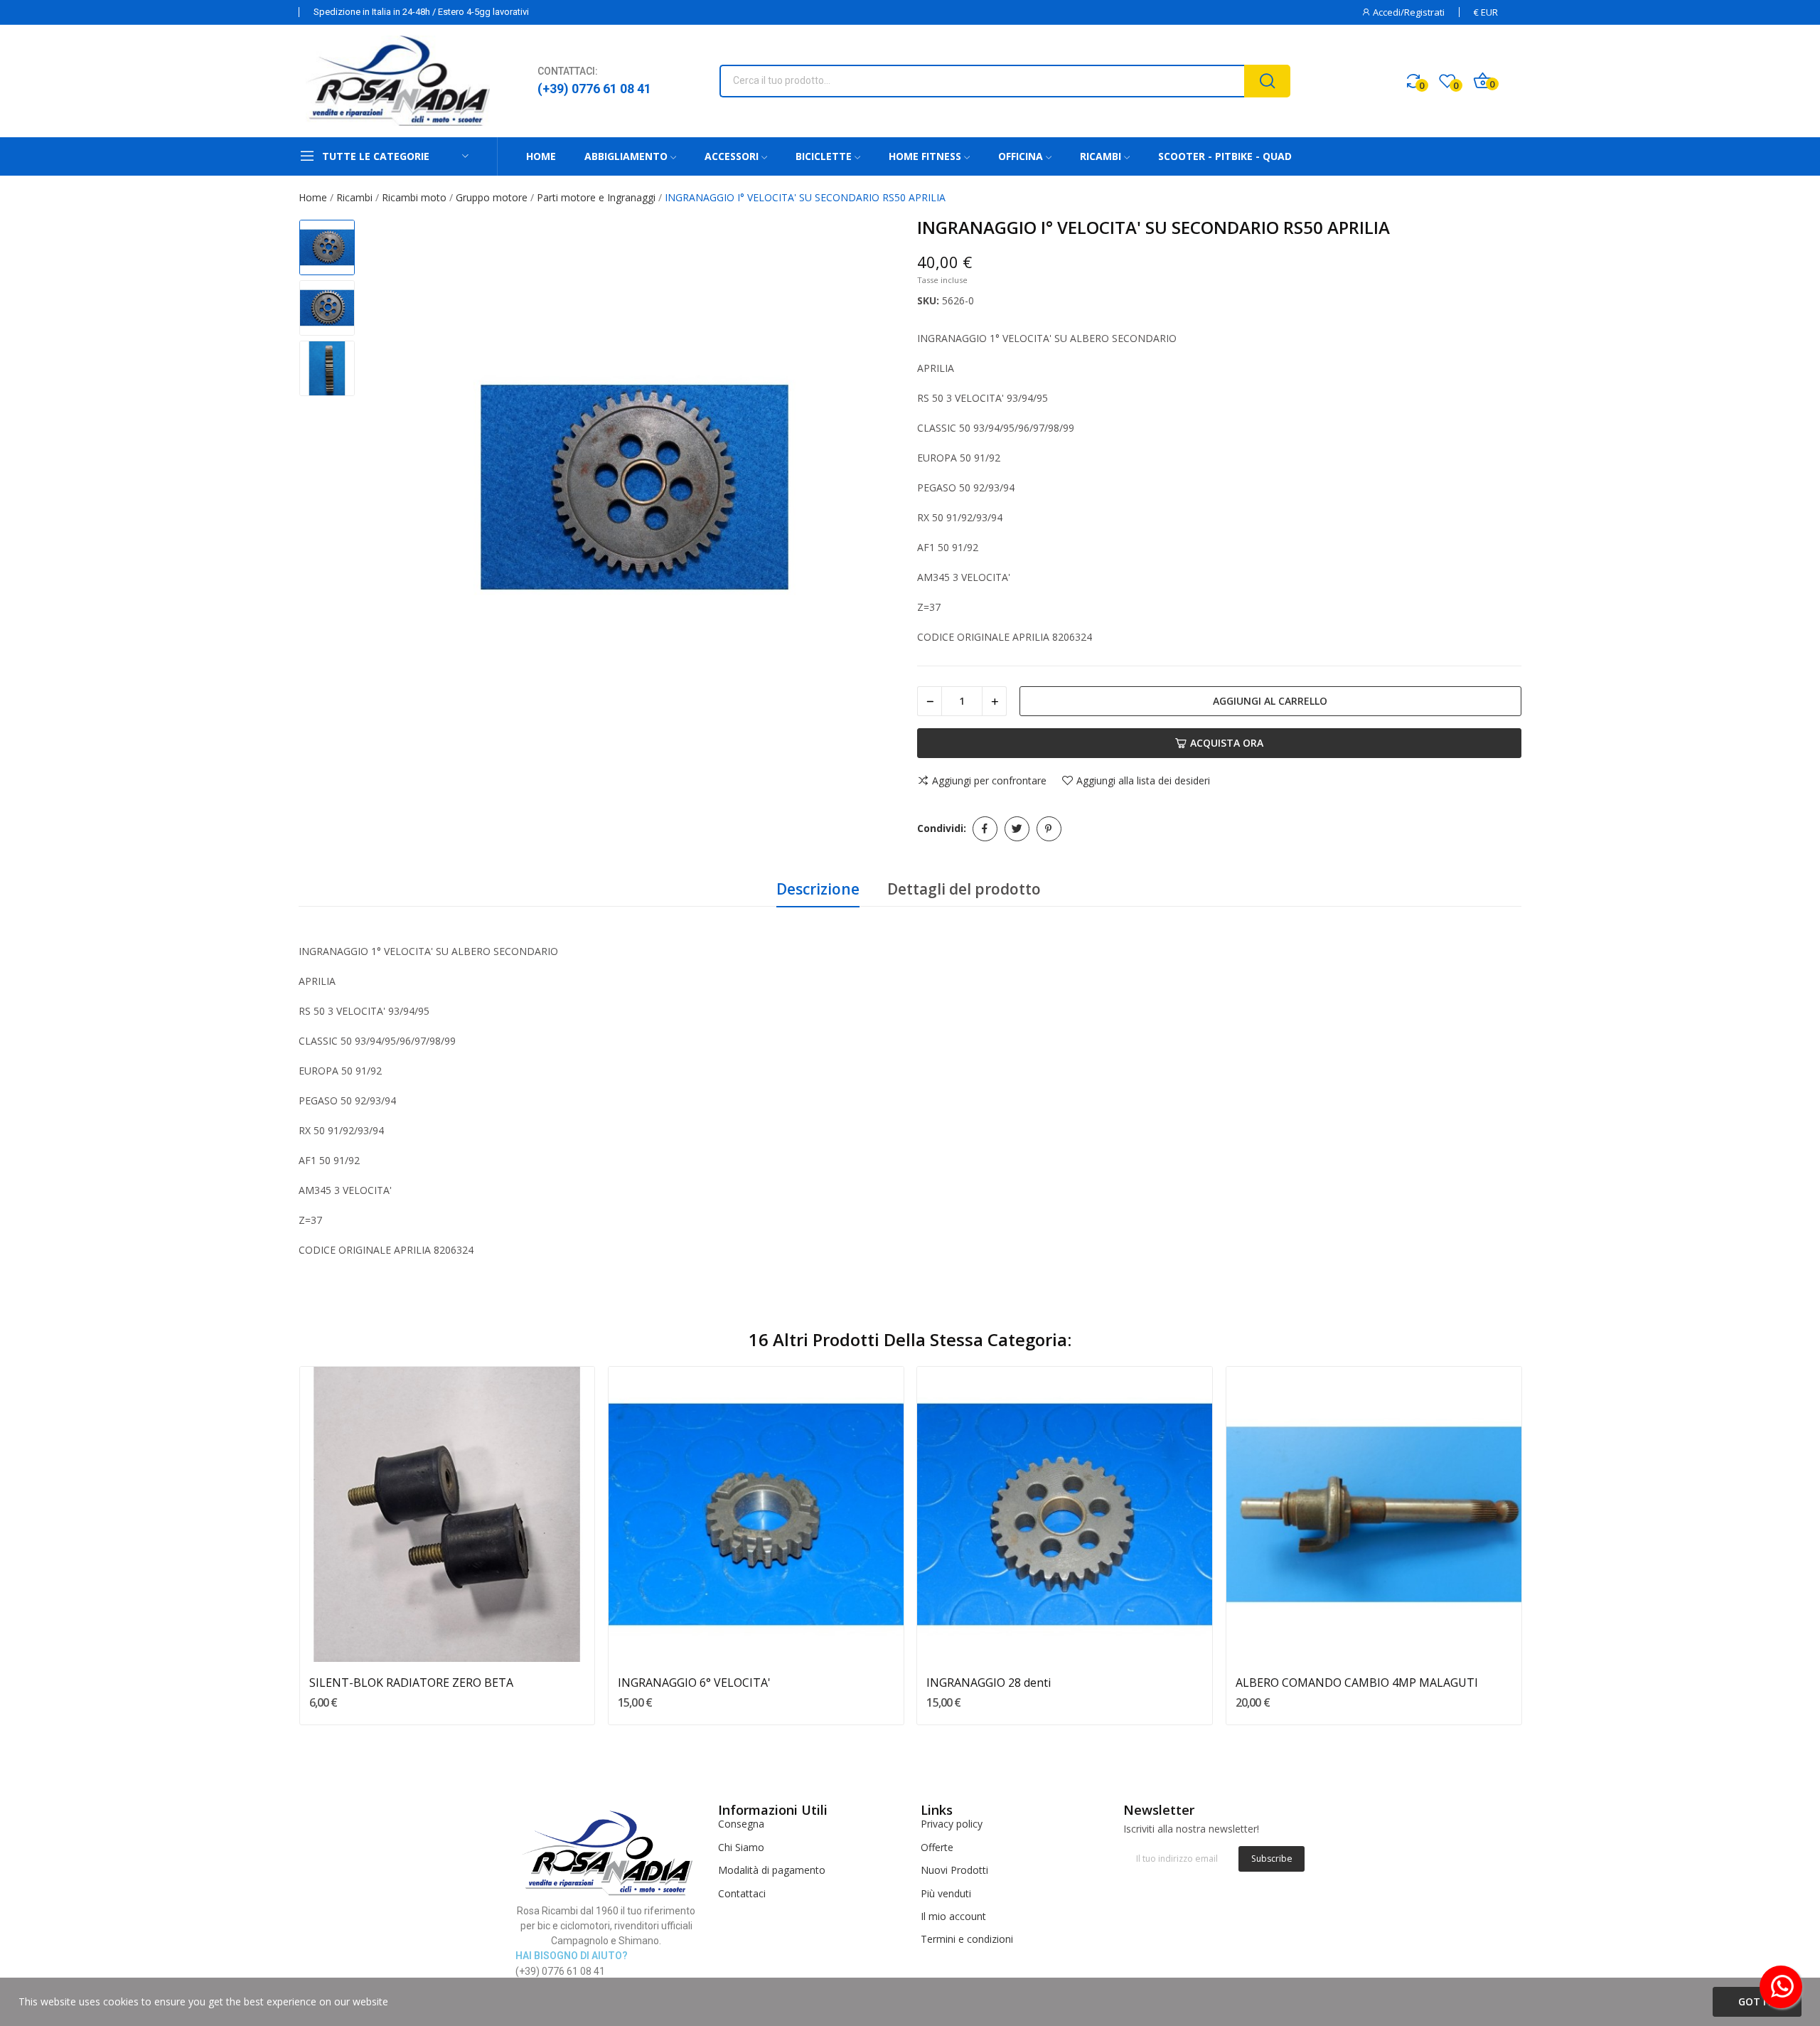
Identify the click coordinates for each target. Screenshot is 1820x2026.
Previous (392, 489)
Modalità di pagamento (772, 1870)
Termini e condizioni (967, 1939)
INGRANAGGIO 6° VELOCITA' (694, 1683)
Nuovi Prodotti (954, 1870)
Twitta (1017, 829)
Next (877, 489)
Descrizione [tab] (818, 889)
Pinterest (1049, 829)
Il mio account (953, 1916)
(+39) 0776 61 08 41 (594, 89)
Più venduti (946, 1893)
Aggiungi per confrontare (989, 781)
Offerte (937, 1847)
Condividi (985, 829)
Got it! (1757, 2001)
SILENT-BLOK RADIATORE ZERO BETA (411, 1683)
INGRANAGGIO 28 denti (989, 1683)
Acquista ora (1227, 743)
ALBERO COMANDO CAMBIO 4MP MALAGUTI (1357, 1683)
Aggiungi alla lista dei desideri (1143, 781)
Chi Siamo (741, 1847)
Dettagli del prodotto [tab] (964, 889)
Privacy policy (952, 1824)
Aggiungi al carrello (1270, 701)
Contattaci (742, 1893)
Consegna (741, 1824)
